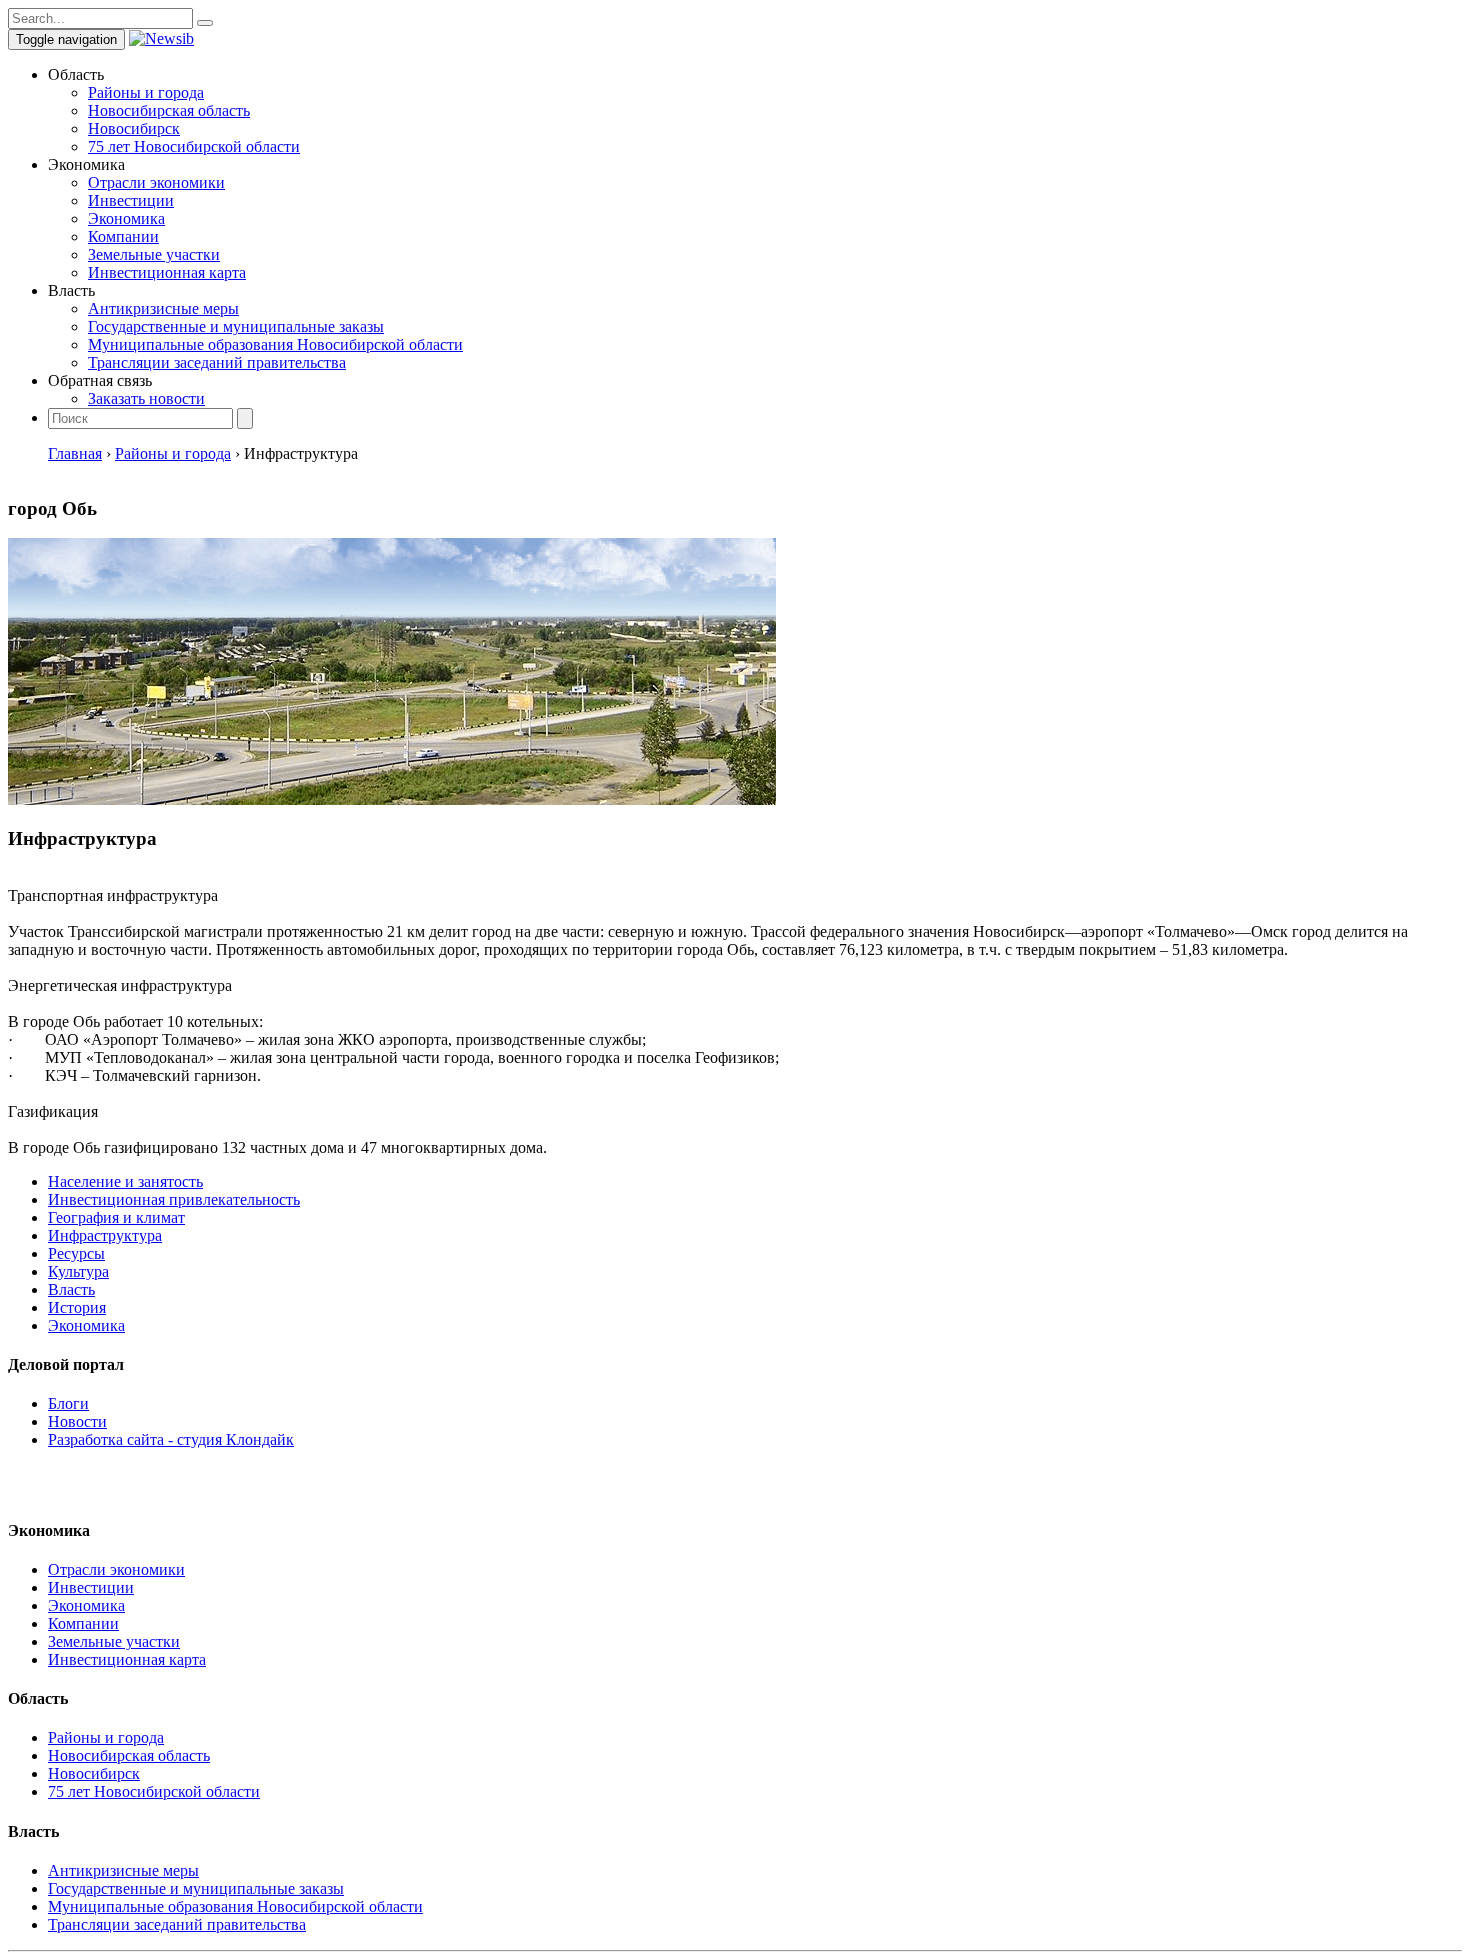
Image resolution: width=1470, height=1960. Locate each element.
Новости (77, 1421)
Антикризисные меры (163, 308)
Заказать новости (146, 398)
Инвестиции (131, 200)
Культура (78, 1271)
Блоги (68, 1403)
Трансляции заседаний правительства (217, 362)
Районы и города (146, 92)
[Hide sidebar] (205, 23)
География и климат (116, 1217)
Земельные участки (154, 254)
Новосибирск (134, 128)
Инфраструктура (105, 1235)
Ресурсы (76, 1253)
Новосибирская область (169, 110)
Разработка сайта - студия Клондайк (171, 1439)
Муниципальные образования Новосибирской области (275, 344)
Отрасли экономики (156, 182)
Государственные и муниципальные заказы (236, 326)
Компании (123, 236)
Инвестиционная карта (167, 272)
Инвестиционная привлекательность (174, 1199)
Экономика (126, 218)
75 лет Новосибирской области (194, 146)
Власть (71, 1289)
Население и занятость (125, 1181)
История (77, 1307)
